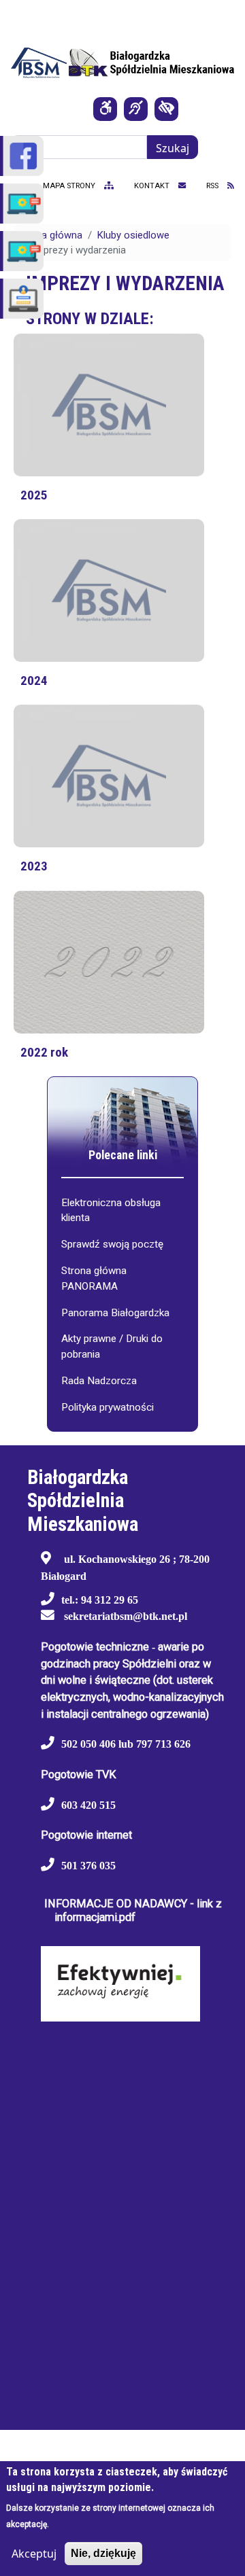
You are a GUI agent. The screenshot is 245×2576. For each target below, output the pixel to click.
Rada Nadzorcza (99, 1381)
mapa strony (70, 186)
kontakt (153, 186)
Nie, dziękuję (103, 2553)
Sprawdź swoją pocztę (112, 1244)
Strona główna (50, 235)
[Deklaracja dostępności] (105, 109)
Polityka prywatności (108, 1407)
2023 (34, 866)
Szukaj (173, 148)
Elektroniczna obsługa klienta (111, 1211)
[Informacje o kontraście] (166, 109)
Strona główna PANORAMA (94, 1278)
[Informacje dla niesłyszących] (136, 109)
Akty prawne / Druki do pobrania (112, 1346)
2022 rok (44, 1052)
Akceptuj (34, 2554)
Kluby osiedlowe (133, 235)
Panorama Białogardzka (115, 1313)
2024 (34, 681)
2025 (34, 495)
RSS (213, 186)
